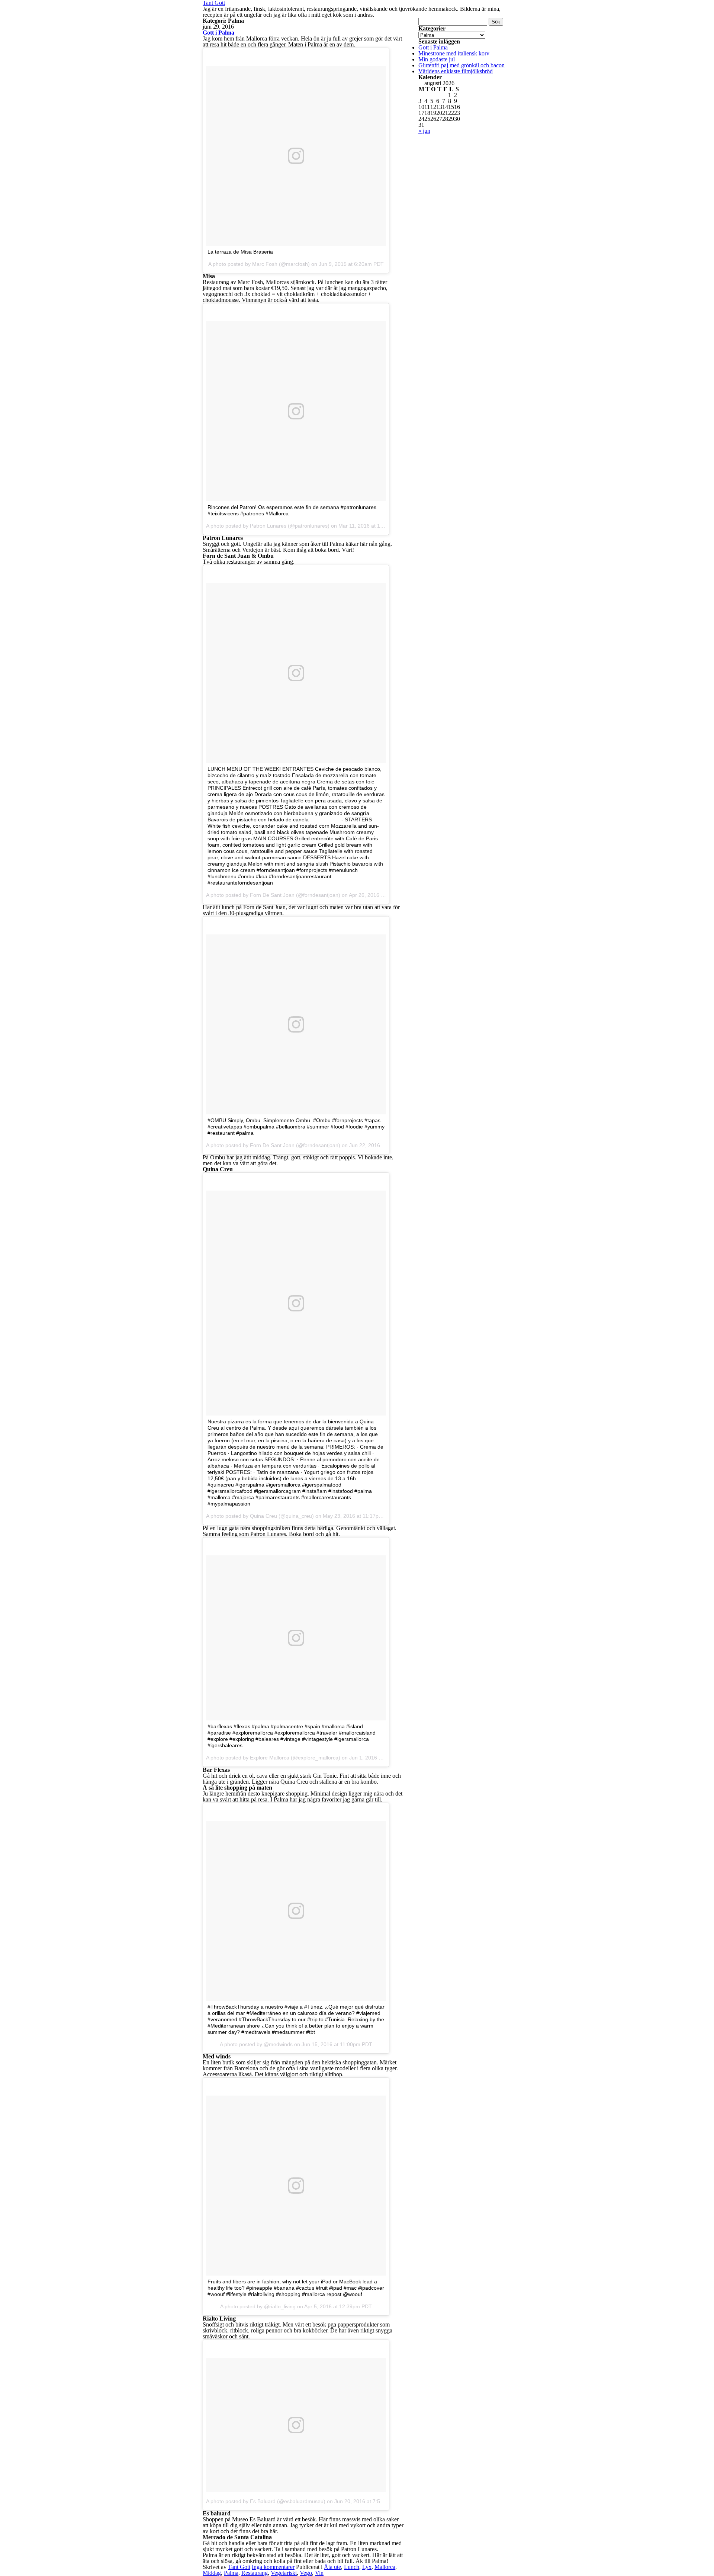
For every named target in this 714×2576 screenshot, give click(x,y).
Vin (319, 2573)
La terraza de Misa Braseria (240, 252)
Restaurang (255, 2573)
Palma (231, 2573)
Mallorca (385, 2567)
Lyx (367, 2567)
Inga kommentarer (273, 2567)
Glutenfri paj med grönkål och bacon (461, 65)
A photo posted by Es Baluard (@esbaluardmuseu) (266, 2501)
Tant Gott (239, 2567)
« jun (424, 131)
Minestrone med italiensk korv (454, 53)
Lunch (352, 2567)
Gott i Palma (218, 33)
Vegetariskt (284, 2573)
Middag (212, 2573)
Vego (306, 2573)
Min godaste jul (437, 59)
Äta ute (332, 2567)
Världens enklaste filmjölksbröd (456, 71)
